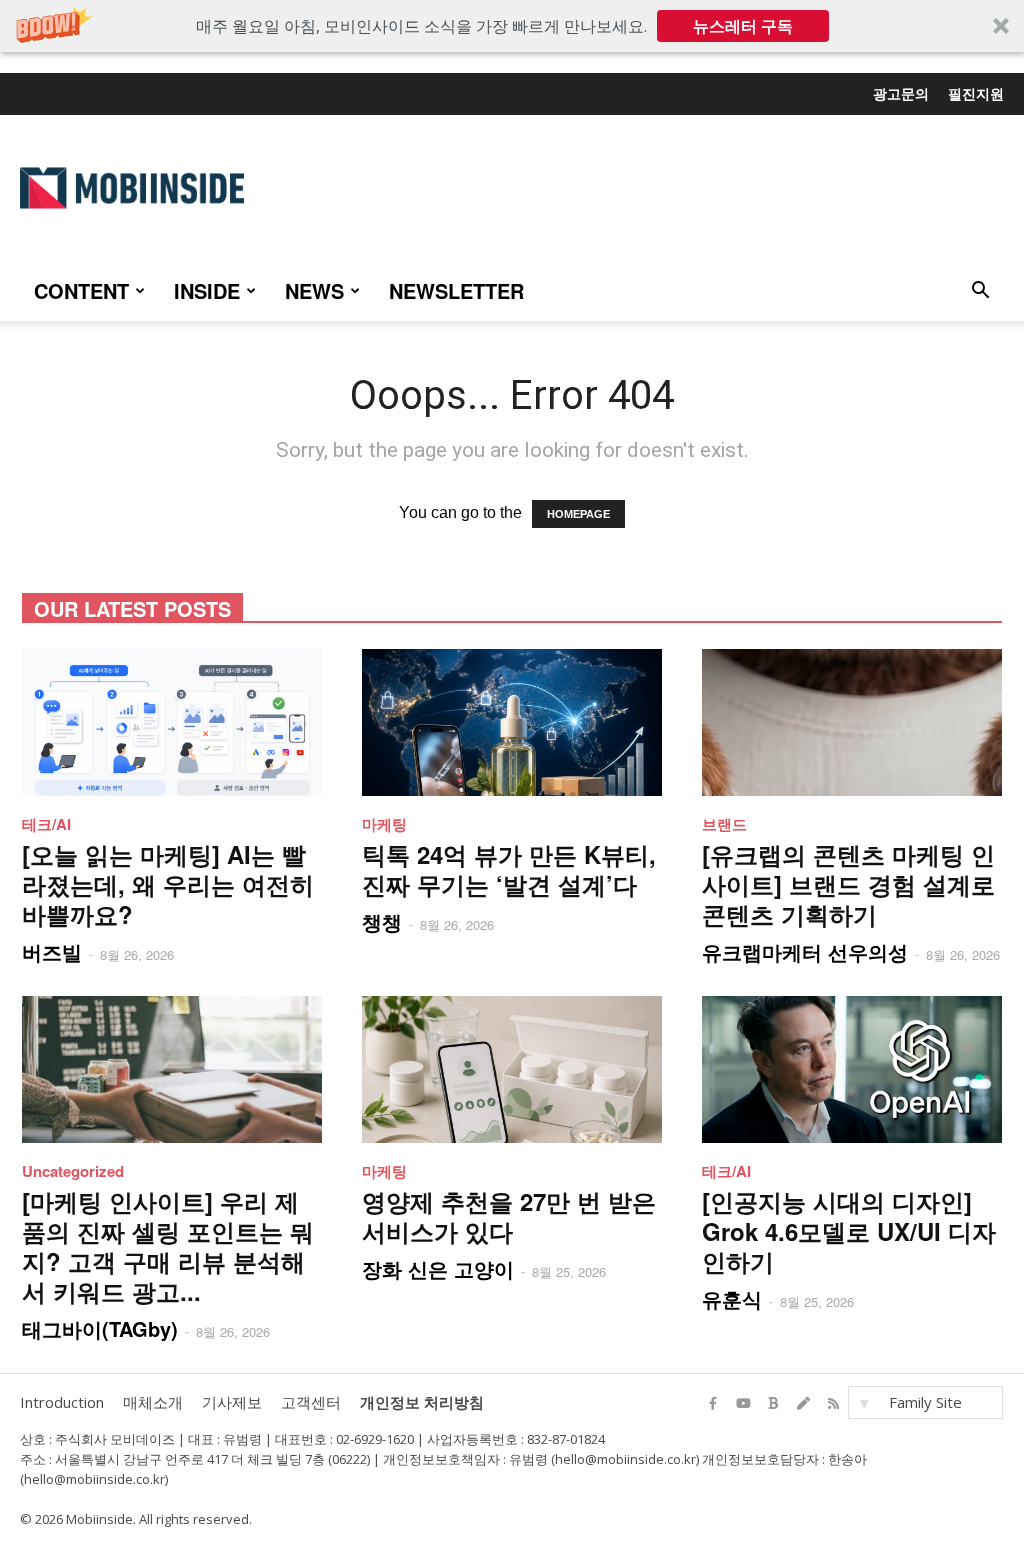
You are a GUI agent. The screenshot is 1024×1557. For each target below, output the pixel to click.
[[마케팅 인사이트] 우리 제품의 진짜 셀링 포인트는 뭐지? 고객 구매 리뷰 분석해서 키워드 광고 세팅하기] (172, 1069)
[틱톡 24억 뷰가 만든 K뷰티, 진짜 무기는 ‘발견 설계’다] (512, 722)
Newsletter (456, 290)
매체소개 (153, 1402)
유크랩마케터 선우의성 (805, 951)
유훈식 (732, 1298)
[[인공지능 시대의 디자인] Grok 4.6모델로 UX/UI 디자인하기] (852, 1069)
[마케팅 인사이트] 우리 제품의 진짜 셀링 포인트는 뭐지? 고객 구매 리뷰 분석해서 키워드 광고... (168, 1246)
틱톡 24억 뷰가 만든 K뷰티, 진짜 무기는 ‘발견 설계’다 (509, 869)
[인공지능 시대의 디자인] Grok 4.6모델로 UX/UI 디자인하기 (849, 1231)
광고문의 (901, 93)
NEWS (314, 290)
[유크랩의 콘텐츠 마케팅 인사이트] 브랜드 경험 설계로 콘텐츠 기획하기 (848, 884)
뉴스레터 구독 (743, 26)
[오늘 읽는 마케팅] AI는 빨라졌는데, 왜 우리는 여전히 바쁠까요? (168, 884)
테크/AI (46, 824)
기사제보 (232, 1402)
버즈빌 (52, 951)
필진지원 (976, 93)
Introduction (62, 1402)
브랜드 (724, 824)
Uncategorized (73, 1171)
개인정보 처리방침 (422, 1402)
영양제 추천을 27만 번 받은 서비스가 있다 (509, 1216)
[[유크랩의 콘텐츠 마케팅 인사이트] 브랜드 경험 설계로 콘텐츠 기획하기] (852, 722)
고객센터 (311, 1402)
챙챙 (382, 921)
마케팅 (384, 824)
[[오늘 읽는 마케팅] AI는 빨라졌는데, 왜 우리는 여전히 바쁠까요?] (172, 722)
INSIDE (207, 290)
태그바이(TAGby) (100, 1328)
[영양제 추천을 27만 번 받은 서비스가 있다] (512, 1069)
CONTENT (81, 290)
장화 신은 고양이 (438, 1268)
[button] (512, 26)
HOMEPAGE (578, 514)
